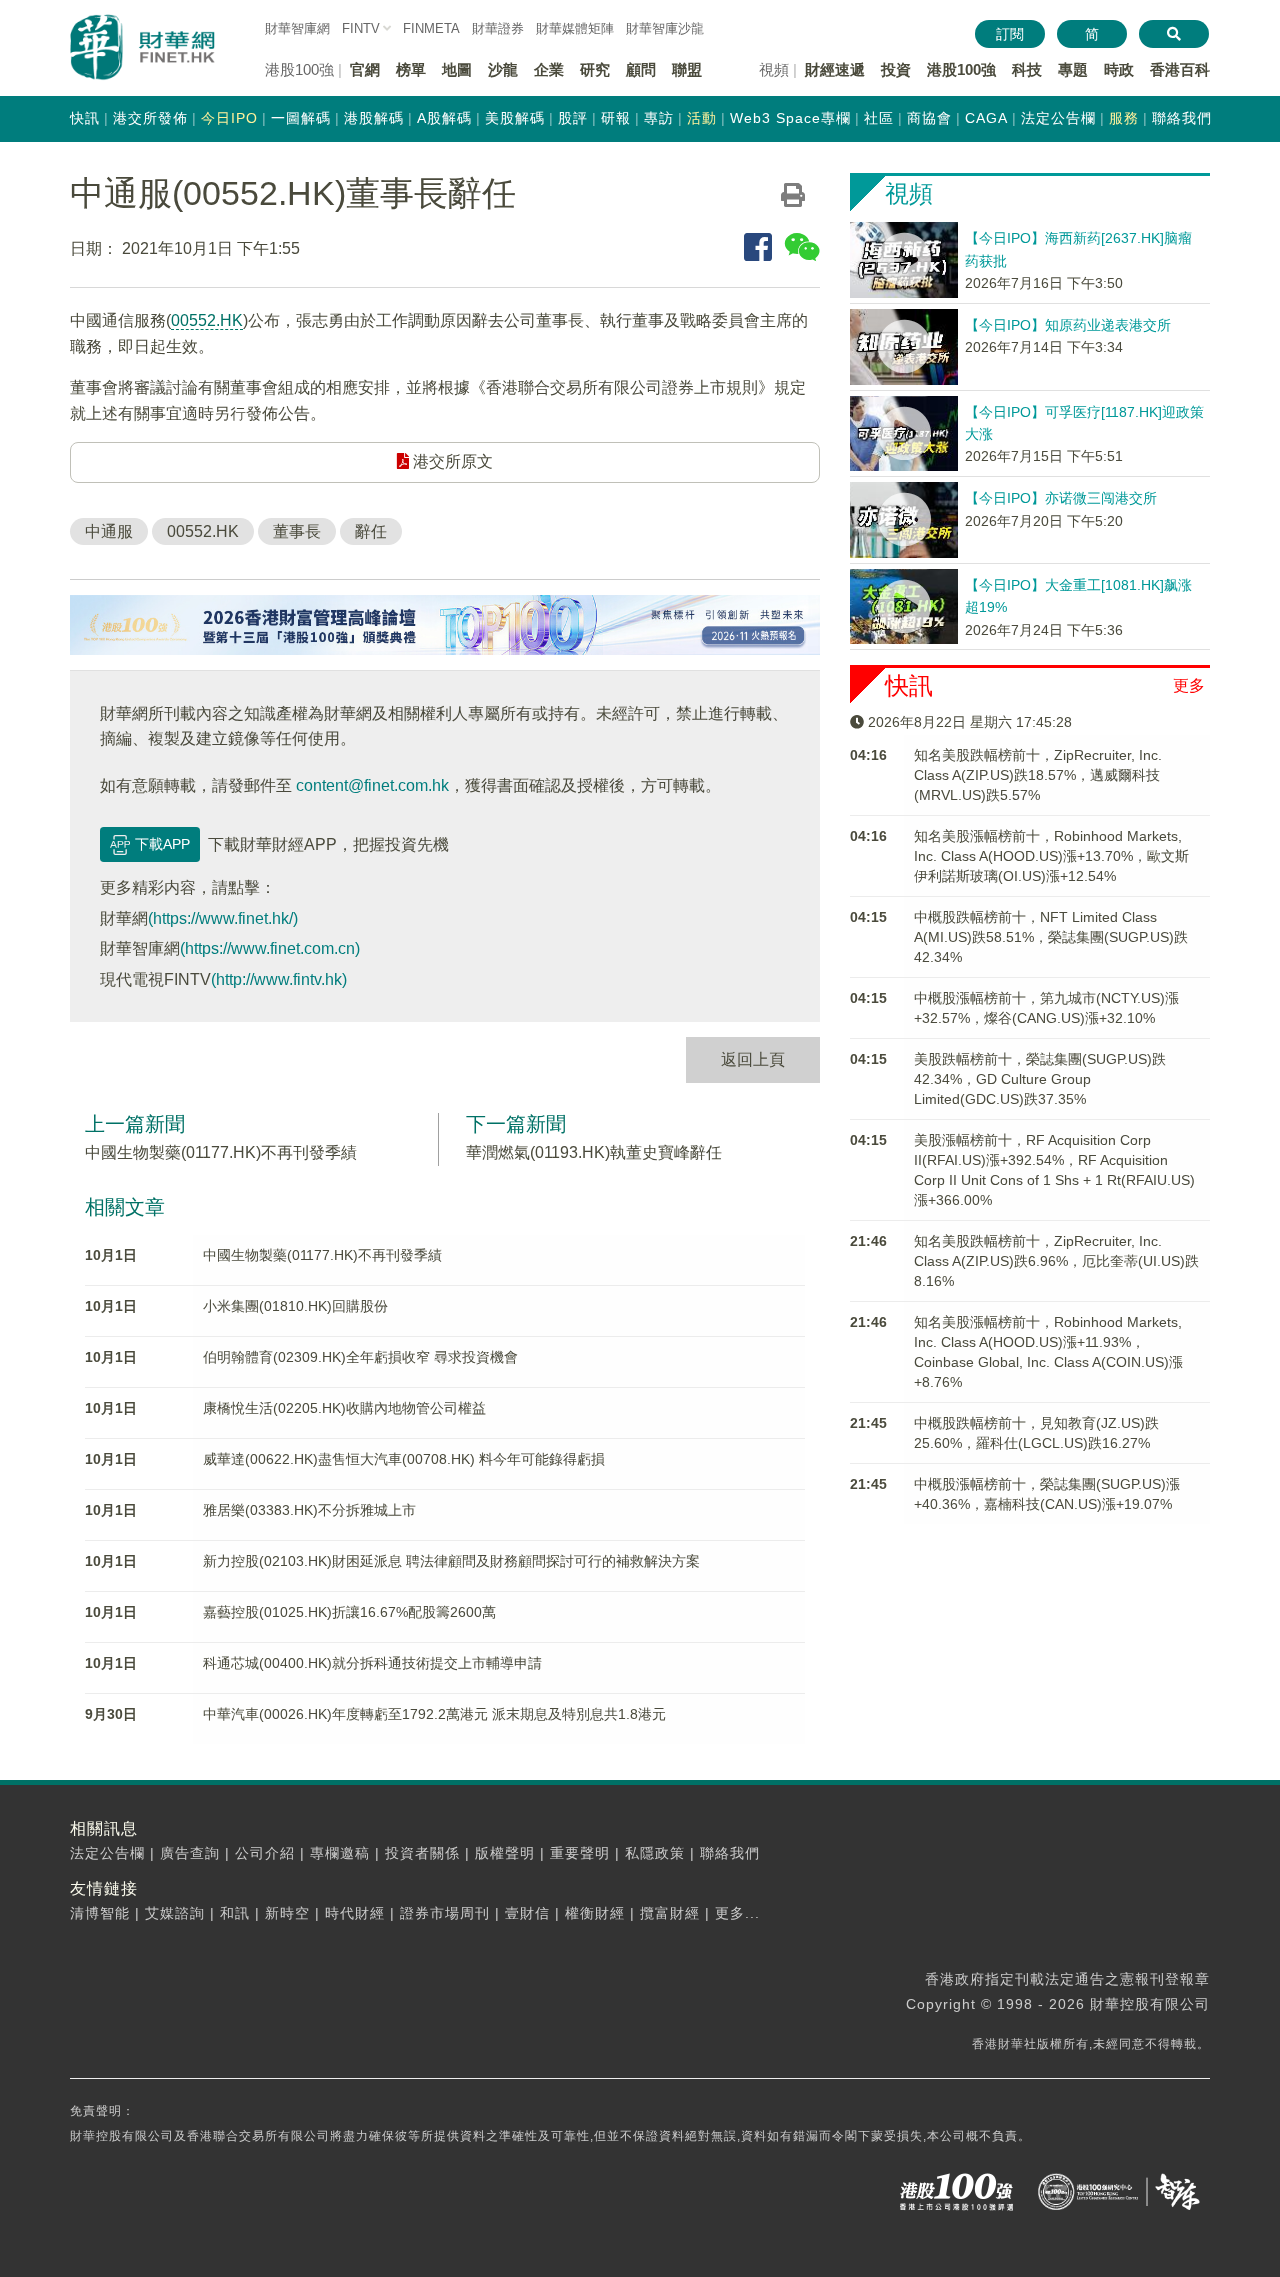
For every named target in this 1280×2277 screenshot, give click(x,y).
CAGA (986, 118)
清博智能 (100, 1913)
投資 (896, 69)
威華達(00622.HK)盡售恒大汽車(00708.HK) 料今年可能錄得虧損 (404, 1459)
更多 (1189, 685)
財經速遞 (835, 69)
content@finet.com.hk (372, 785)
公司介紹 (265, 1853)
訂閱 (1010, 34)
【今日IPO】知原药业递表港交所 (1068, 325)
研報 (616, 118)
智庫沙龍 (665, 28)
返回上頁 (753, 1059)
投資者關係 (422, 1853)
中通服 (109, 531)
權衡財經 (595, 1913)
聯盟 (687, 69)
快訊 (85, 118)
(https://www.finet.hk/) (223, 918)
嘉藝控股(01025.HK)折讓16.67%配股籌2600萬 (349, 1612)
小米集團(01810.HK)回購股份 (295, 1306)
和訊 (235, 1913)
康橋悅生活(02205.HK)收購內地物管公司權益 (344, 1408)
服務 (1124, 118)
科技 (1027, 69)
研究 (595, 69)
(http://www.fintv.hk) (279, 979)
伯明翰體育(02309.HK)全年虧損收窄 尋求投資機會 (360, 1357)
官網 (365, 69)
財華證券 (498, 28)
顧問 (641, 69)
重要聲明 (580, 1853)
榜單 (411, 69)
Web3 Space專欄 (790, 118)
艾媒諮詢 (175, 1913)
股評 (573, 118)
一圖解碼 (301, 118)
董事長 (297, 531)
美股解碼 (515, 118)
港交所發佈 (150, 118)
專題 (1073, 69)
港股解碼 (374, 118)
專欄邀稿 (340, 1853)
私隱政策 (655, 1853)
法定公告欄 (1058, 118)
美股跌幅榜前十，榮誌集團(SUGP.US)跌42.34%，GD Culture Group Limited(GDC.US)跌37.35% (1040, 1079)
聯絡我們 (1182, 118)
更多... (737, 1913)
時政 (1119, 69)
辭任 (371, 531)
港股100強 (961, 69)
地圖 (457, 69)
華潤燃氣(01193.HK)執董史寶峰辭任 (594, 1152)
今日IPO (229, 118)
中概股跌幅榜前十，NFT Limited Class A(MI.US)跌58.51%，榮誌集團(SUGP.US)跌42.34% (1051, 937)
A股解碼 (444, 118)
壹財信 (527, 1913)
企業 (549, 69)
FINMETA (431, 28)
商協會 (929, 118)
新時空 (287, 1913)
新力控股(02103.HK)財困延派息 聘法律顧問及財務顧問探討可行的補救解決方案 (451, 1561)
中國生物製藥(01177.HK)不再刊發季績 (221, 1152)
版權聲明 (505, 1853)
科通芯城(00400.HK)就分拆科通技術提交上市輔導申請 (372, 1663)
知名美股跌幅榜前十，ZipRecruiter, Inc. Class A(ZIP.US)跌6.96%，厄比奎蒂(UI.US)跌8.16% (1056, 1261)
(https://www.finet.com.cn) (270, 948)
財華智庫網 (297, 28)
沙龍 (503, 69)
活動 (702, 118)
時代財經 (355, 1913)
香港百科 (1180, 69)
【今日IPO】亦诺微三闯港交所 (1061, 498)
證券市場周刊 (445, 1913)
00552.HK (207, 320)
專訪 (659, 118)
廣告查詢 (190, 1853)
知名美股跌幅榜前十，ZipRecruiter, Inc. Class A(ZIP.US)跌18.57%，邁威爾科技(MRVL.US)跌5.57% (1038, 775)
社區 (879, 118)
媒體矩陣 (575, 28)
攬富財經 (670, 1913)
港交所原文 (451, 461)
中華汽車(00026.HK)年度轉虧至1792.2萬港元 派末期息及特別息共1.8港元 (434, 1714)
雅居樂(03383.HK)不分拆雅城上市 (309, 1510)
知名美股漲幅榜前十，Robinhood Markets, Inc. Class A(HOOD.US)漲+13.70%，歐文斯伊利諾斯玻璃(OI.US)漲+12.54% (1051, 856)
